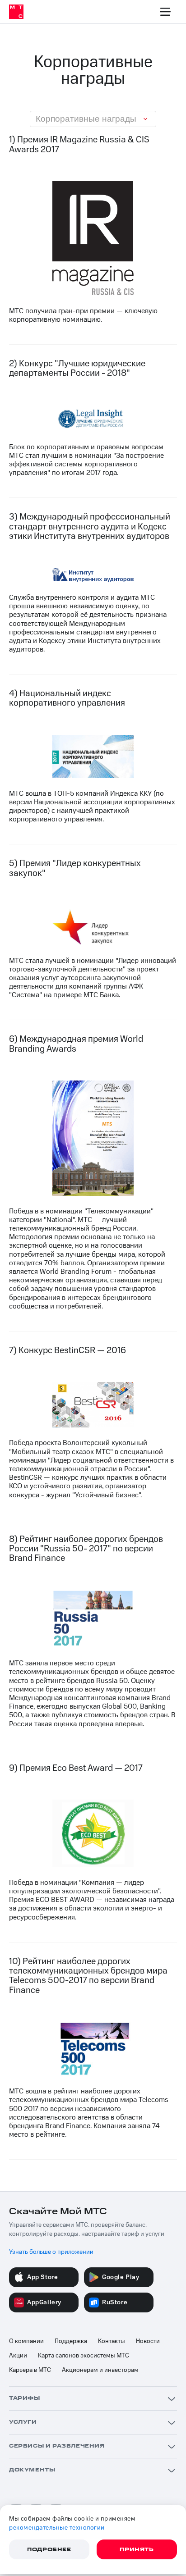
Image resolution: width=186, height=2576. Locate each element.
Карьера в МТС (30, 2370)
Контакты (112, 2341)
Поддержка (71, 2341)
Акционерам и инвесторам (100, 2370)
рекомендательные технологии (57, 2528)
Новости (148, 2341)
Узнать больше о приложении (51, 2252)
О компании (26, 2341)
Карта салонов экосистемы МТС (84, 2356)
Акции (18, 2356)
